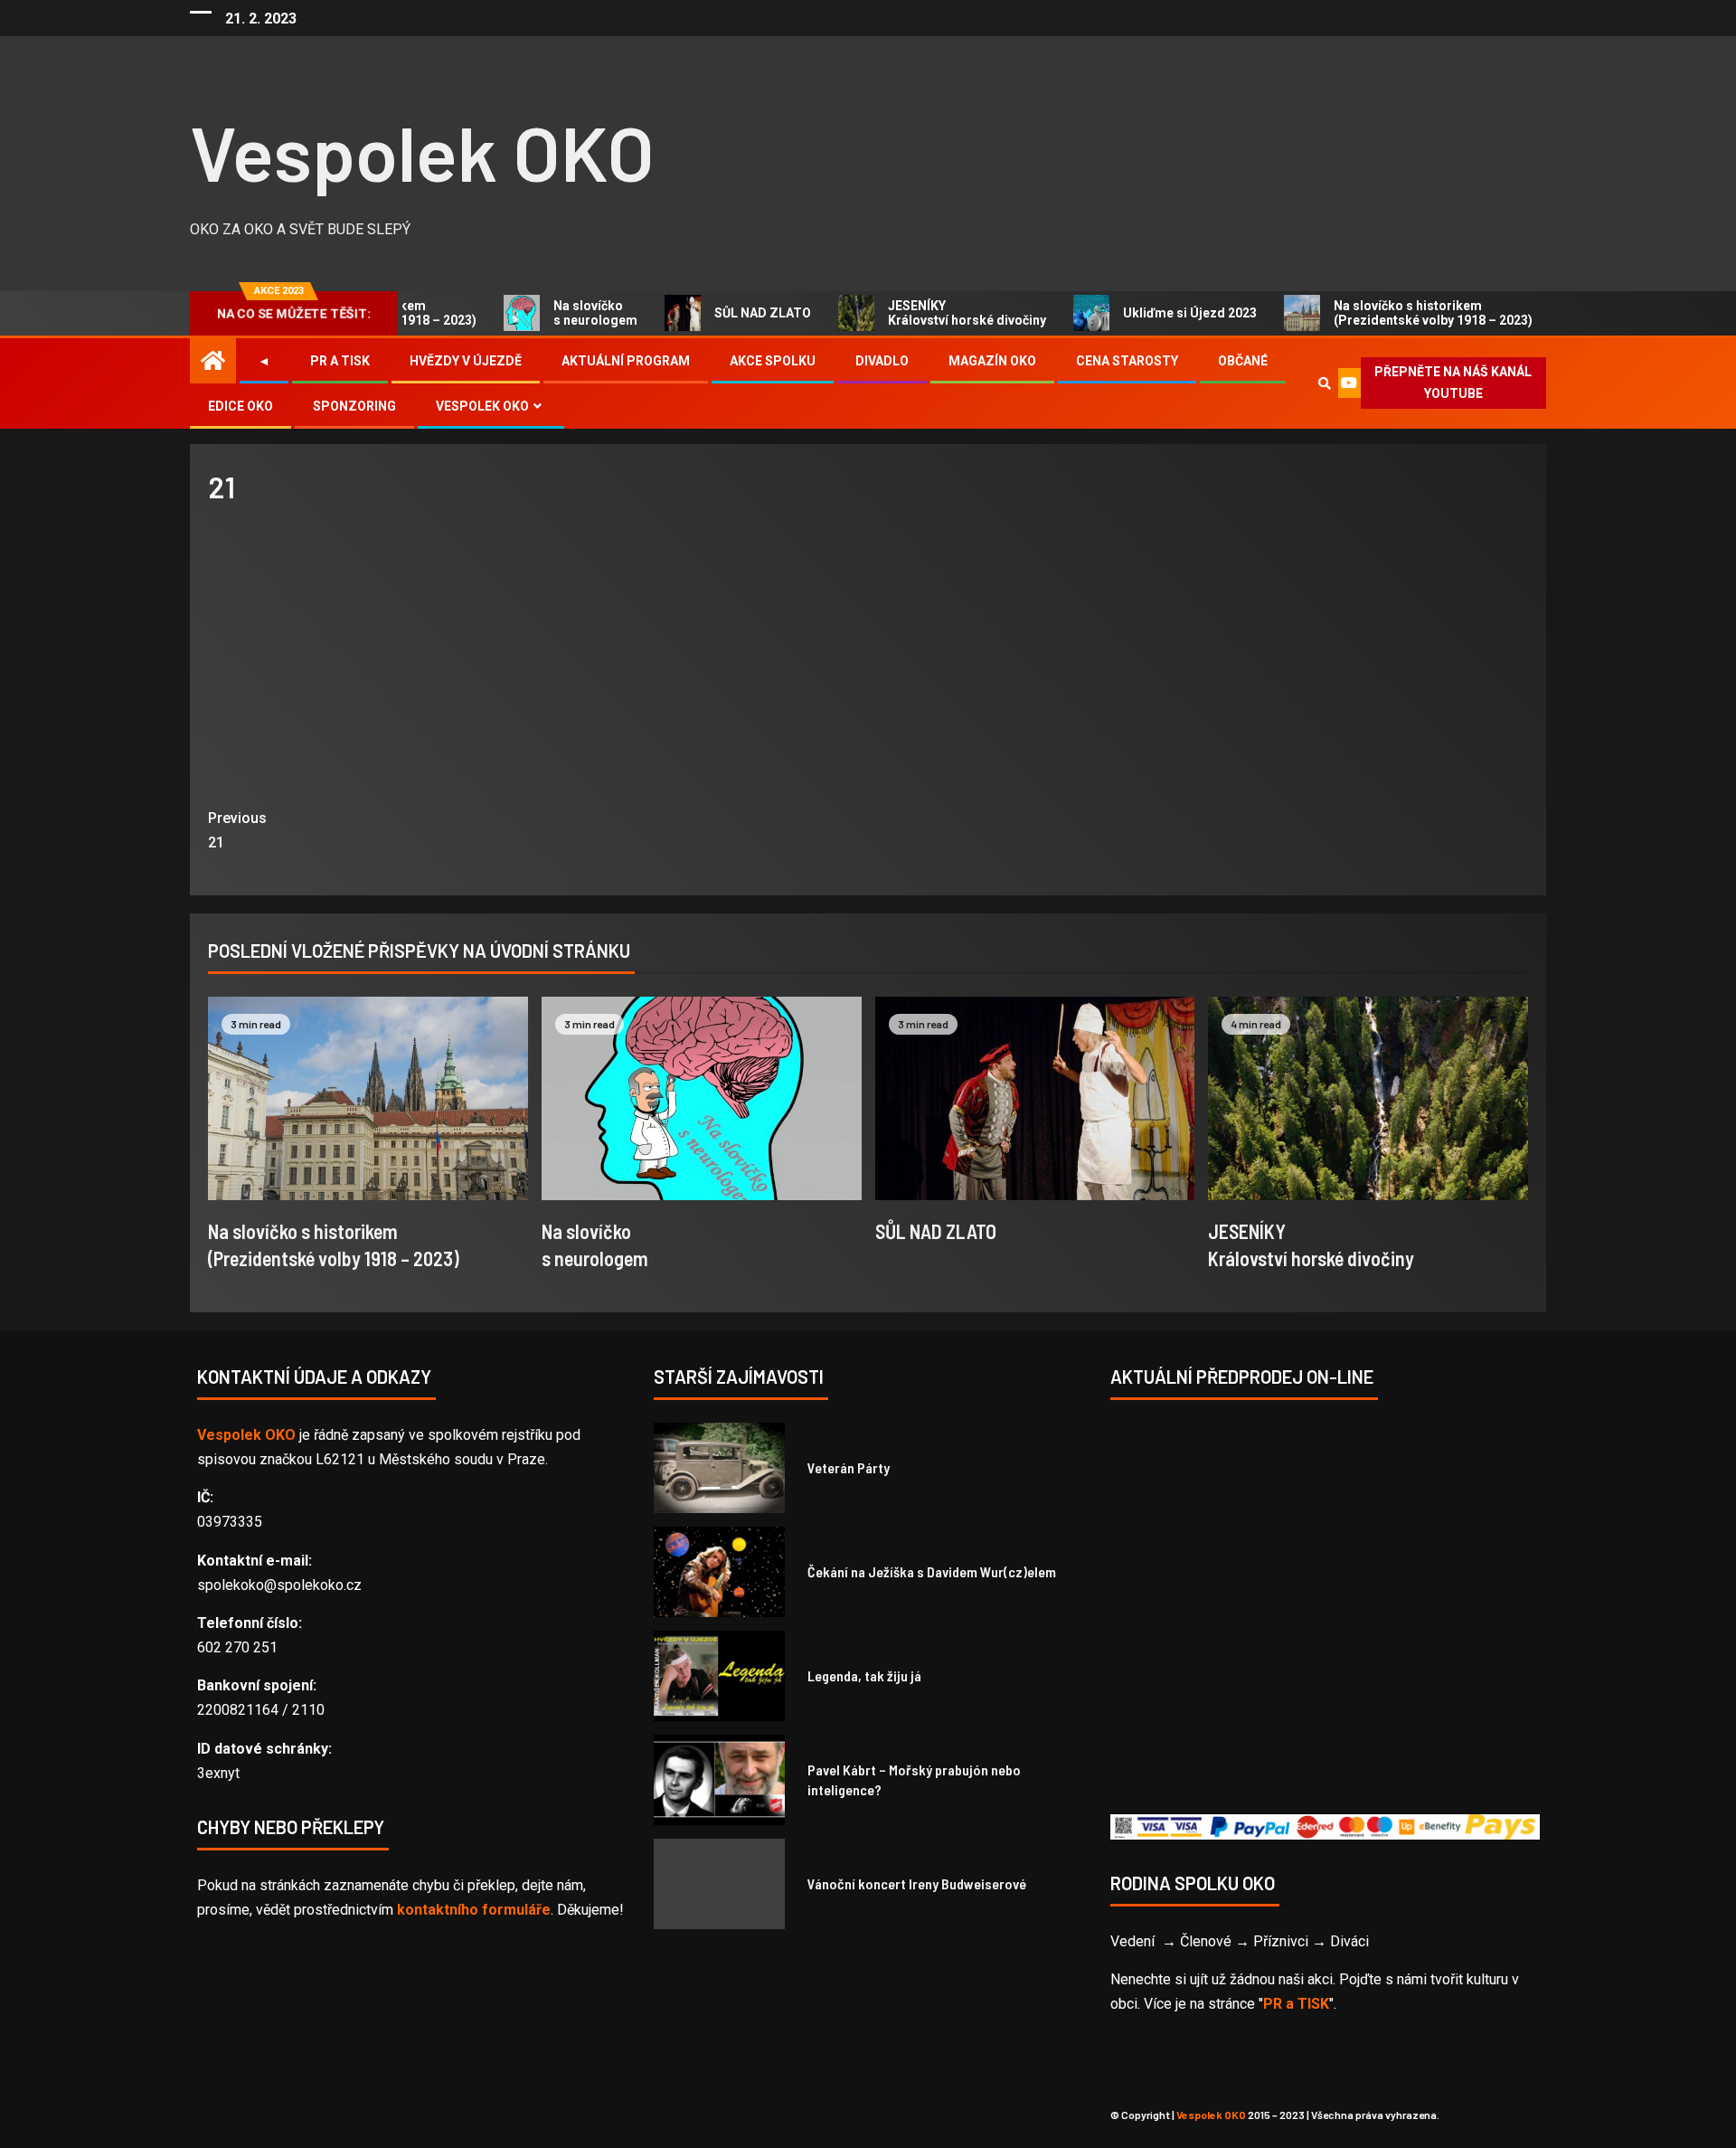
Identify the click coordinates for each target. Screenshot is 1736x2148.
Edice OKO (241, 406)
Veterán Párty (849, 1467)
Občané (1243, 361)
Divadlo (882, 361)
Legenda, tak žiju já (864, 1675)
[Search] (1325, 383)
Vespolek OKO (422, 151)
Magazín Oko (992, 361)
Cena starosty (1127, 361)
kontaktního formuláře (474, 1910)
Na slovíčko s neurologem (558, 313)
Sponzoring (354, 406)
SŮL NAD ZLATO (726, 313)
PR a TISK (1296, 2004)
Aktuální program (626, 361)
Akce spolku (773, 361)
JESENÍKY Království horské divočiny (930, 313)
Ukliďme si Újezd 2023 (1153, 313)
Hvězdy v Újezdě (466, 361)
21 (237, 830)
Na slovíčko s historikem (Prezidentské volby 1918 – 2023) (1396, 313)
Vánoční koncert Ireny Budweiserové (917, 1883)
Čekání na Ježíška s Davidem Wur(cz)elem (932, 1571)
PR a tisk (340, 361)
